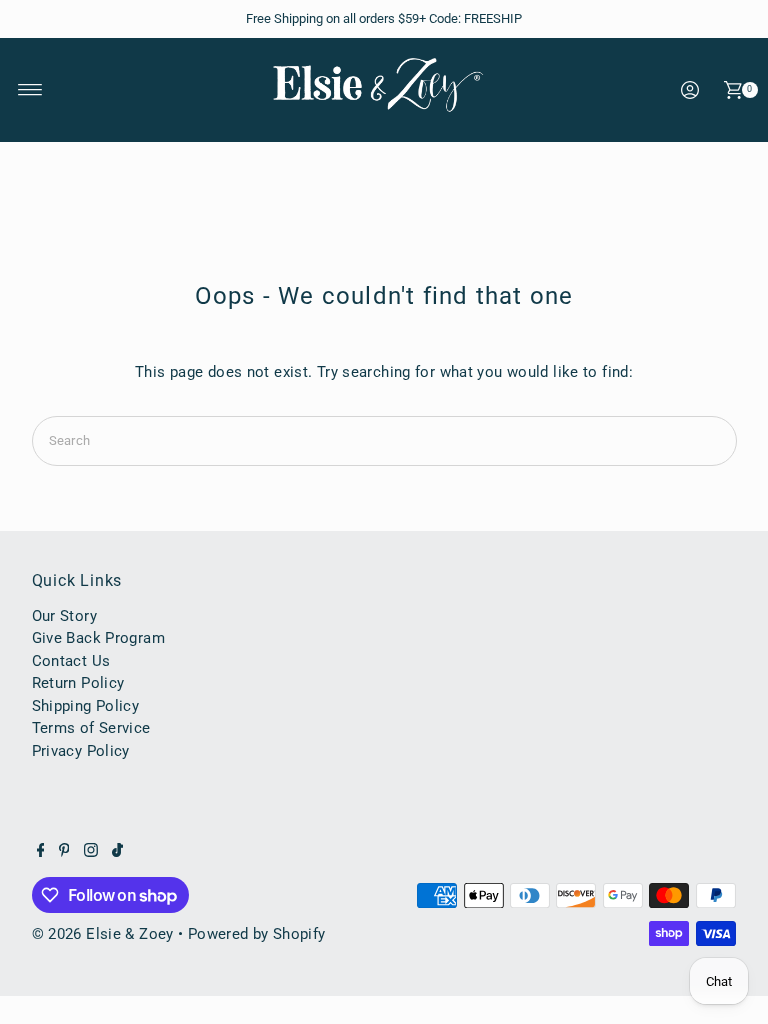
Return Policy (78, 683)
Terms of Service (91, 728)
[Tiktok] (117, 852)
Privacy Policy (81, 751)
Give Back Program (98, 638)
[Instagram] (91, 852)
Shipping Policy (86, 706)
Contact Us (71, 661)
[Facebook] (41, 852)
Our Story (64, 616)
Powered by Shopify (257, 934)
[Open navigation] (30, 90)
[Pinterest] (64, 852)
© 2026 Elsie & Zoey (103, 934)
